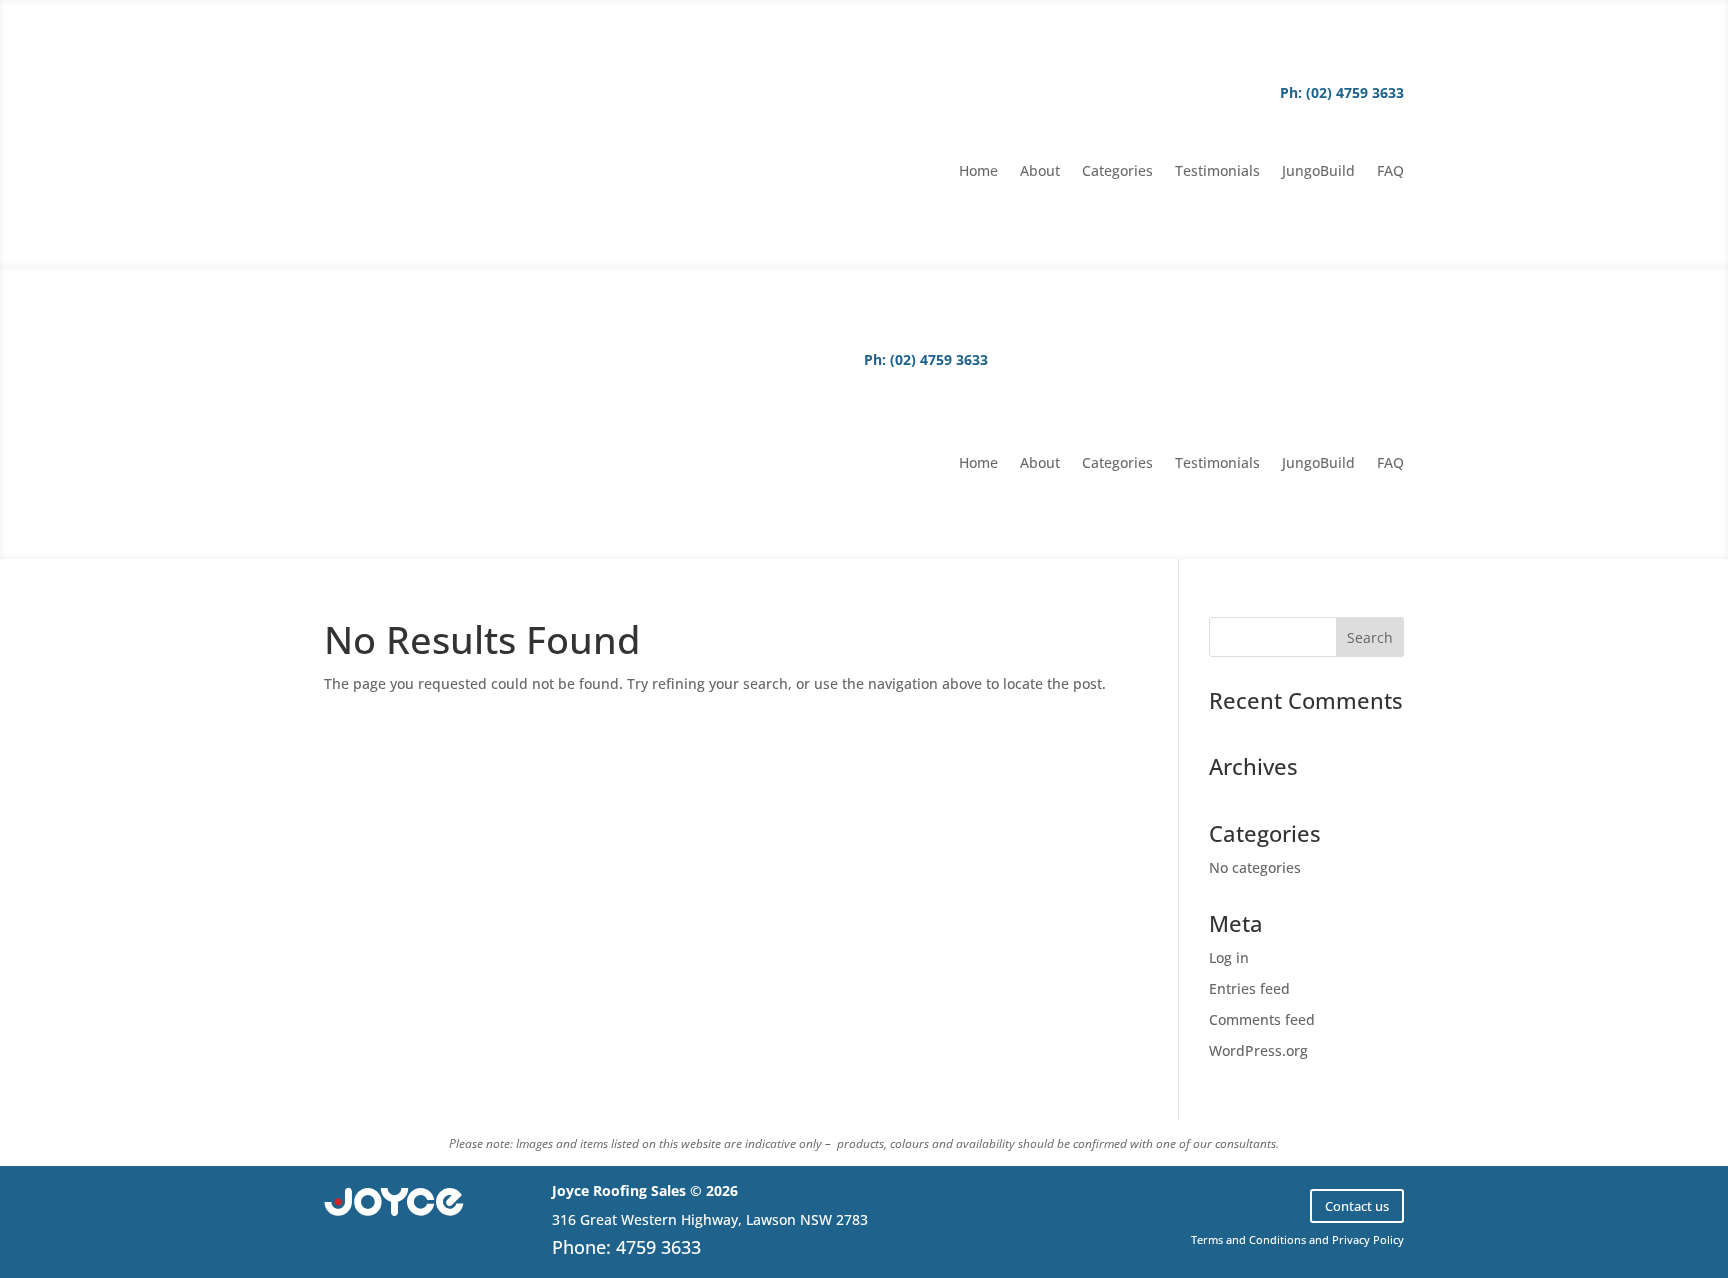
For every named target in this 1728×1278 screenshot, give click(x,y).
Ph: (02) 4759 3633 (1342, 92)
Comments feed (1262, 1019)
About (1040, 172)
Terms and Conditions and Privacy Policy (1297, 1239)
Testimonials (1217, 172)
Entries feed (1249, 988)
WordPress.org (1258, 1050)
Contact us (1357, 1206)
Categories (1117, 172)
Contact (1347, 132)
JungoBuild (1318, 172)
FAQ (1390, 172)
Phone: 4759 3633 (626, 1247)
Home (978, 172)
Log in (1229, 957)
